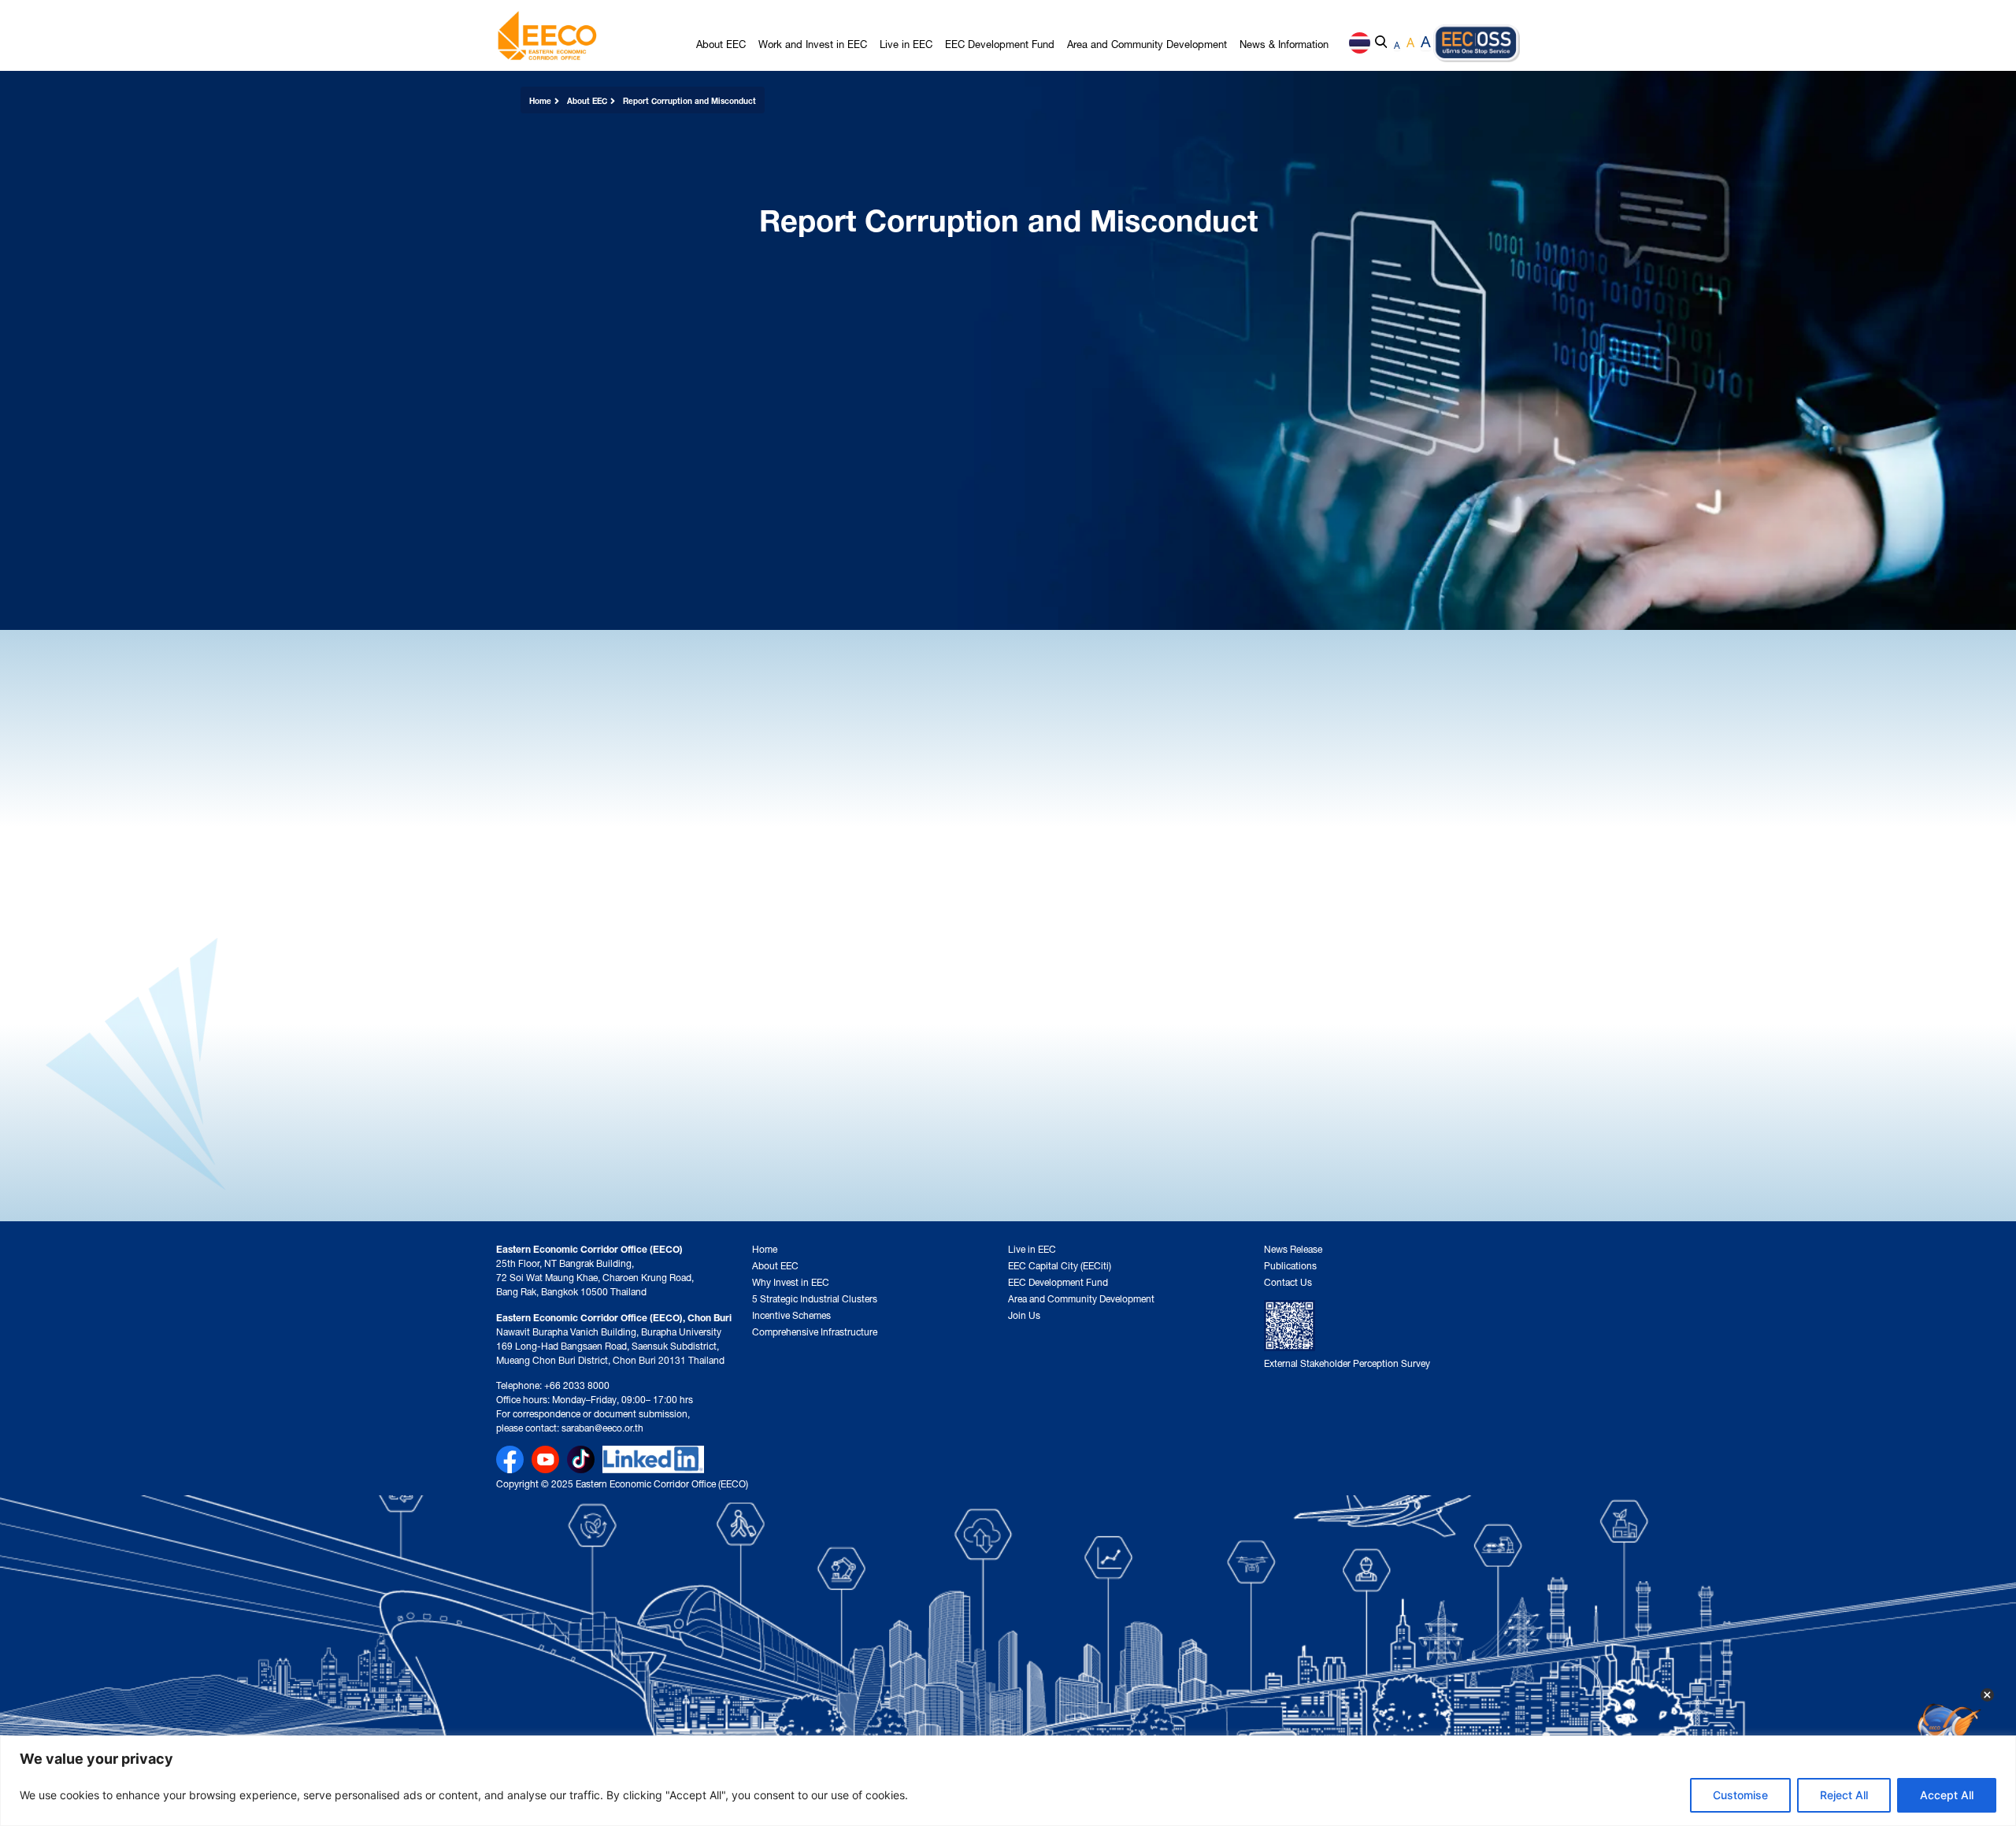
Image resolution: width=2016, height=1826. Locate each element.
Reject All (1844, 1795)
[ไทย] (1360, 43)
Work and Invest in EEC (813, 43)
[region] (1008, 1781)
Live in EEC (906, 43)
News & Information (1284, 43)
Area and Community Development (1147, 43)
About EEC (721, 43)
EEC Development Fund (1000, 43)
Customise (1740, 1795)
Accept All (1947, 1795)
